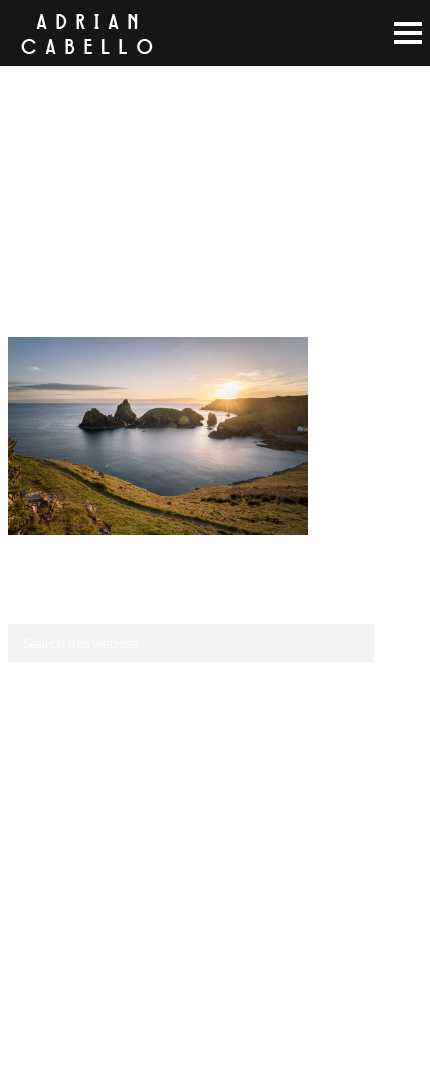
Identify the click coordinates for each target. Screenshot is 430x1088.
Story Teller (42, 793)
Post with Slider (55, 841)
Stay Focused (49, 769)
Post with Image (56, 817)
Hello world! (46, 745)
